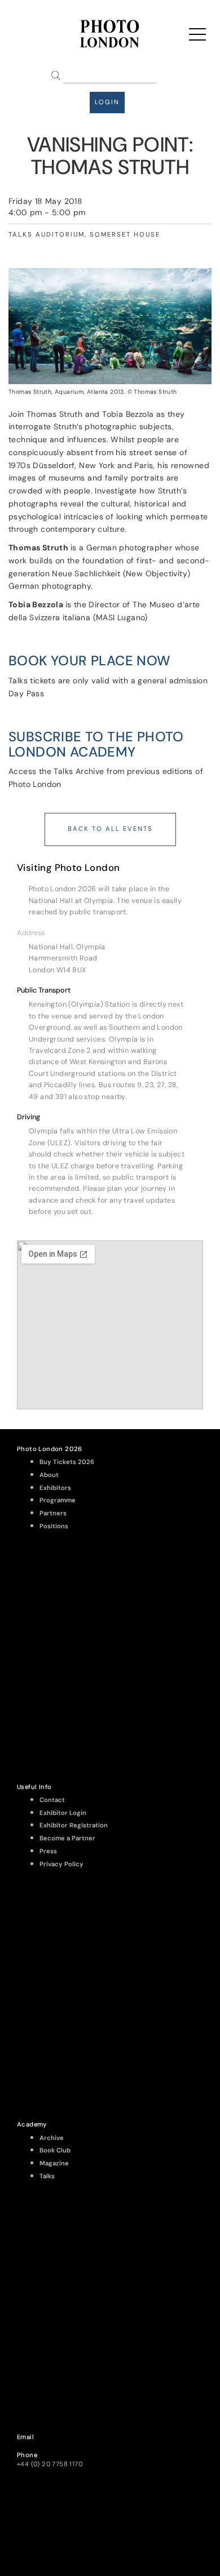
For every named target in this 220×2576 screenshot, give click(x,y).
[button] (110, 933)
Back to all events (110, 829)
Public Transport (44, 990)
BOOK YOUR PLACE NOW (90, 660)
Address (31, 933)
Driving (28, 1117)
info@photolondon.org (52, 2446)
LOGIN (107, 102)
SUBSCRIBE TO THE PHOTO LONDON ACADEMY (96, 744)
